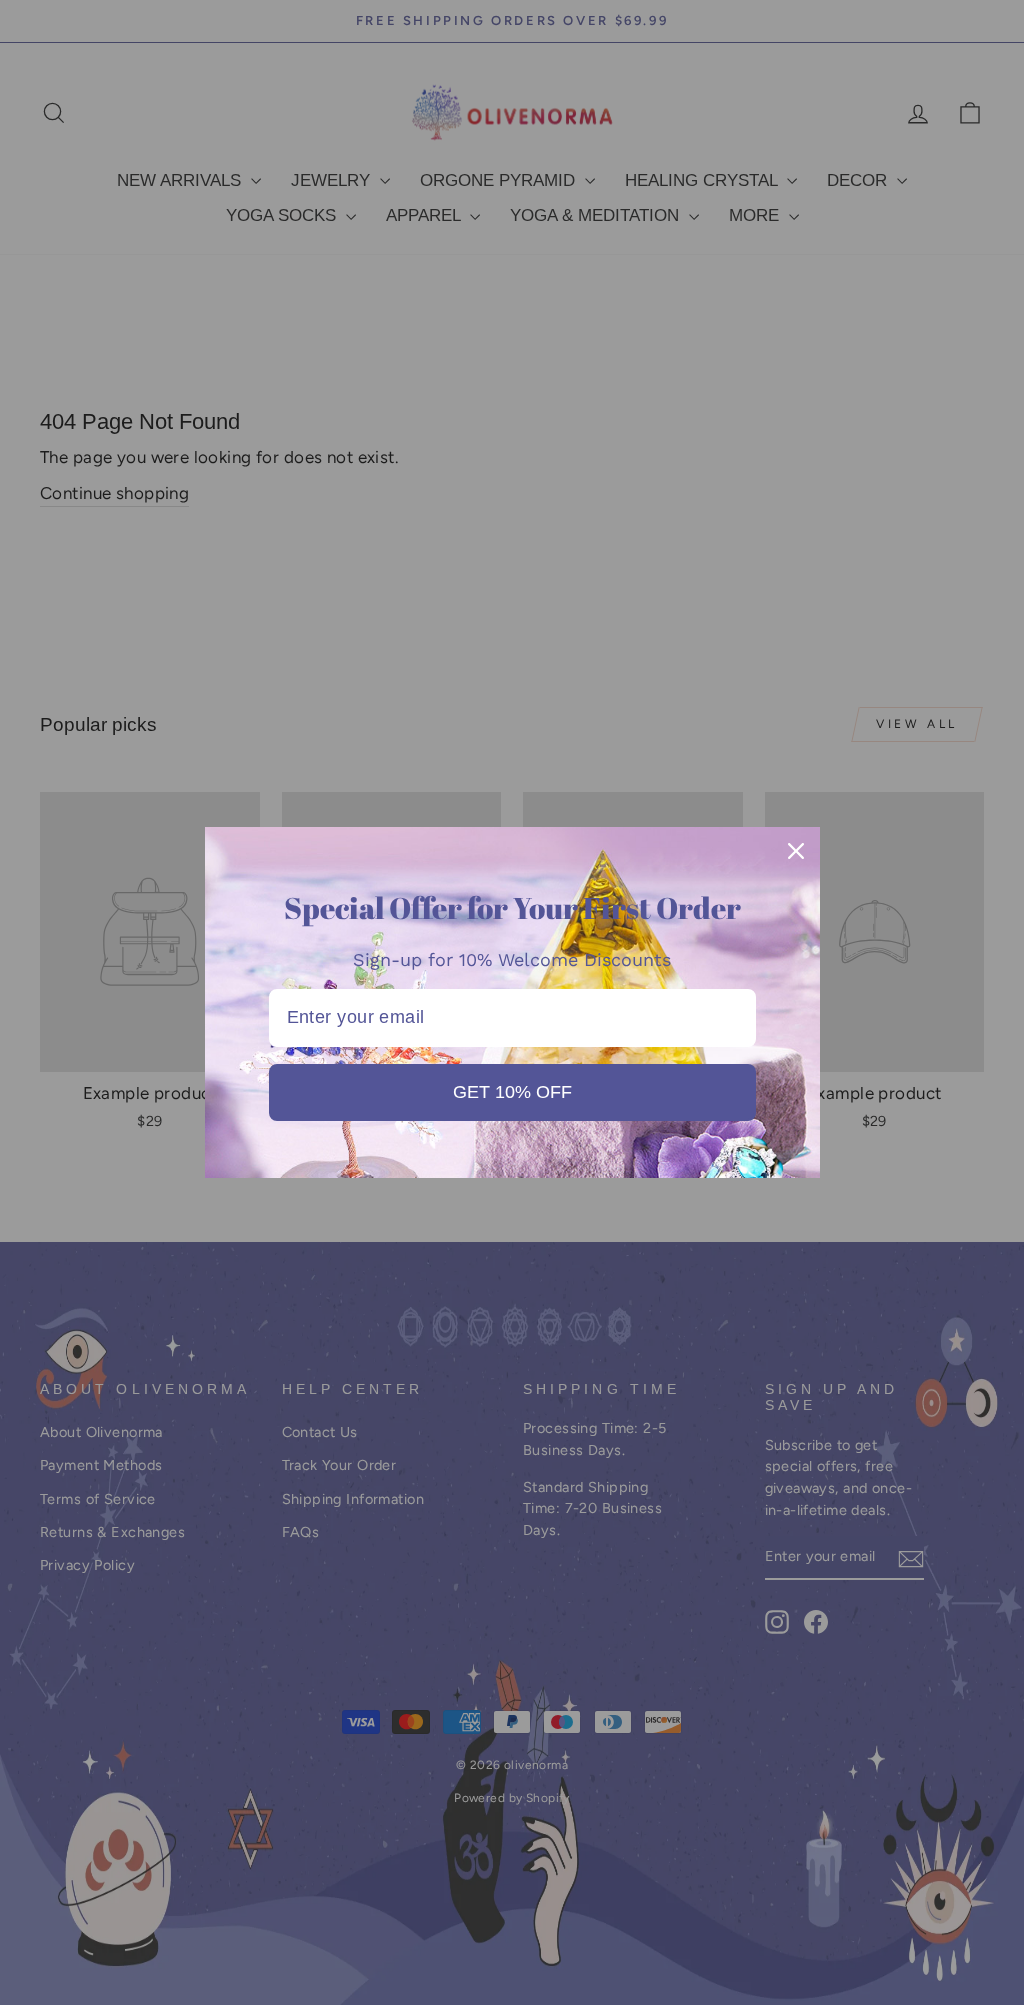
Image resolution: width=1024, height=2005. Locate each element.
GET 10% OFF (512, 1092)
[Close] (796, 851)
